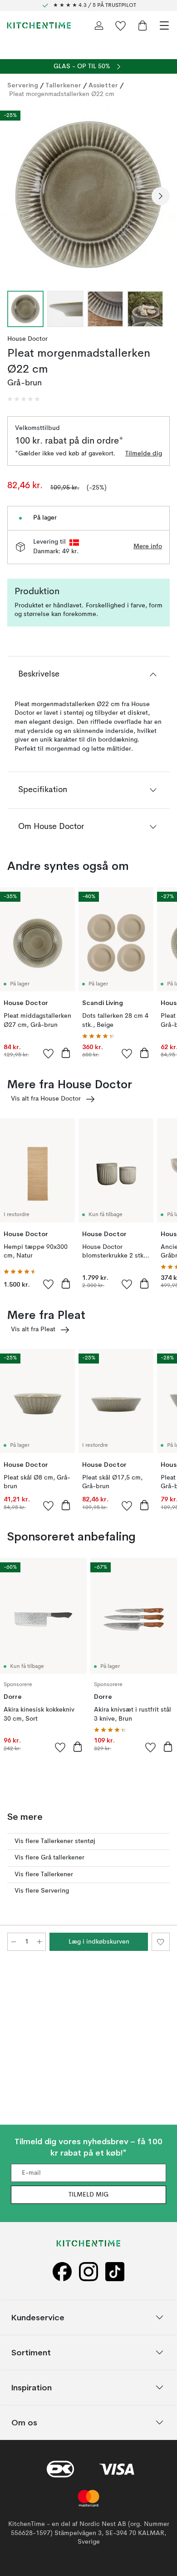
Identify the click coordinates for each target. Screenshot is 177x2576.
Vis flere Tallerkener (44, 1874)
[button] (24, 399)
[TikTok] (115, 2271)
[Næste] (161, 196)
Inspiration (32, 2387)
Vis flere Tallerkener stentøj (55, 1841)
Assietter (103, 85)
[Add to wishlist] (49, 1053)
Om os (24, 2422)
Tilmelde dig (144, 454)
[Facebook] (62, 2271)
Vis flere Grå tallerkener (49, 1858)
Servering (23, 85)
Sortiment (31, 2352)
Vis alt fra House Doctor (46, 1099)
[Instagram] (88, 2271)
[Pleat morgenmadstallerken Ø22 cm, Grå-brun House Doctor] (88, 195)
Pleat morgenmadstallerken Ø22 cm (62, 94)
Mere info (148, 546)
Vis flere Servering (42, 1891)
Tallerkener (63, 85)
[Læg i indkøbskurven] (66, 1053)
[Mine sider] (99, 25)
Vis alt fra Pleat (33, 1329)
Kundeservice (38, 2317)
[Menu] (164, 25)
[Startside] (39, 25)
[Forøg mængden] (39, 1942)
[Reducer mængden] (14, 1942)
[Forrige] (16, 196)
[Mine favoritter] (121, 25)
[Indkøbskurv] (143, 25)
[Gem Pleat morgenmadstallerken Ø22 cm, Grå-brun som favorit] (161, 1942)
